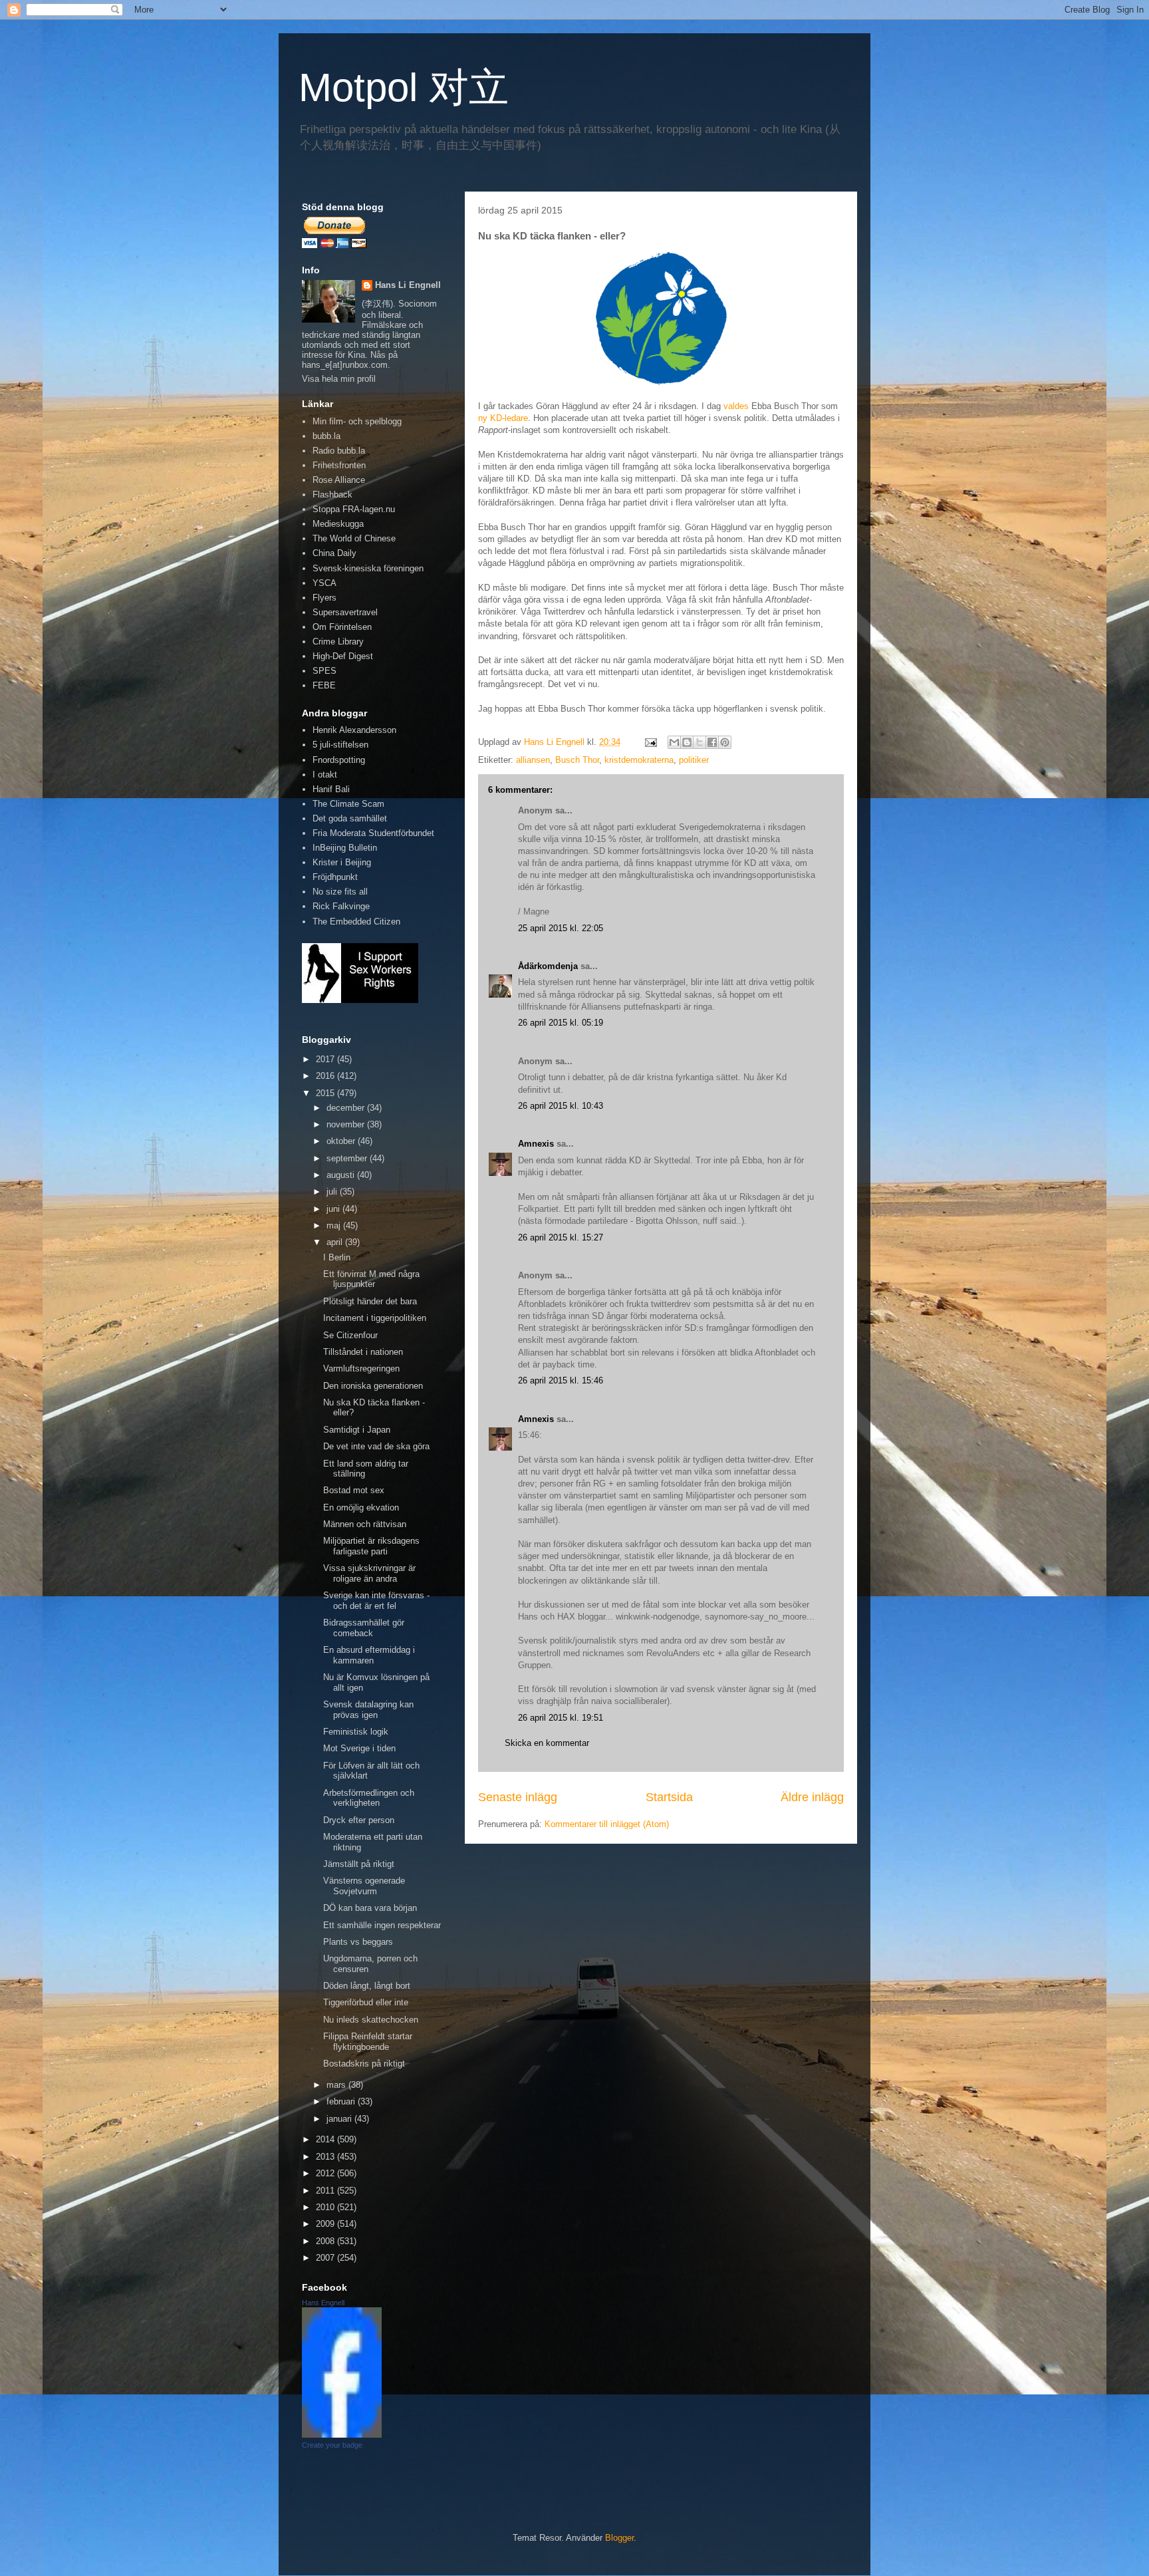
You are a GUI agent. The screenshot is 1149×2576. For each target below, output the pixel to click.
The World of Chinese (354, 538)
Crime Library (338, 642)
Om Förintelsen (342, 627)
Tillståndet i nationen (363, 1352)
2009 (326, 2224)
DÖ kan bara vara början (370, 1908)
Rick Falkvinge (341, 906)
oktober (342, 1141)
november (347, 1124)
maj (335, 1225)
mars (337, 2085)
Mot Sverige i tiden (359, 1748)
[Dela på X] (700, 742)
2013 (326, 2157)
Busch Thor (577, 760)
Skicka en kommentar (547, 1743)
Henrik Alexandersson (354, 730)
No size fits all (340, 892)
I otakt (325, 775)
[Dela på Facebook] (712, 742)
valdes (736, 406)
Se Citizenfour (350, 1335)
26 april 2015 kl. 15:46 (561, 1380)
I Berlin (337, 1257)
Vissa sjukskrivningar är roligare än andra (369, 1573)
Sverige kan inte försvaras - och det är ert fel (376, 1601)
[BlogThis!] (687, 742)
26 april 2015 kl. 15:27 (561, 1237)
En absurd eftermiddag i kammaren (369, 1655)
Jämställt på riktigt (359, 1864)
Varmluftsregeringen (361, 1368)
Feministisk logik (356, 1732)
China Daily (334, 553)
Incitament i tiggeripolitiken (375, 1318)
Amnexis (536, 1144)
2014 (326, 2139)
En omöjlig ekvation (361, 1507)
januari (340, 2119)
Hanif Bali (331, 789)
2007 (326, 2258)
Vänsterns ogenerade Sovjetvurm (364, 1886)
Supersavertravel (345, 612)
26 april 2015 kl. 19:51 (561, 1718)
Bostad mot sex (354, 1490)
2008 (326, 2241)
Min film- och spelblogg (357, 421)
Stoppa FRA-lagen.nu (354, 509)
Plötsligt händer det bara (370, 1301)
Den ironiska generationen (373, 1386)
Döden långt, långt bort (367, 1986)
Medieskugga (338, 524)
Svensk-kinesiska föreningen (368, 568)
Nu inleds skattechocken (371, 2020)
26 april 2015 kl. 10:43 (561, 1106)
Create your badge (332, 2445)
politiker (694, 760)
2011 (326, 2191)
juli (333, 1192)
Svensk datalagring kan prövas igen (368, 1710)
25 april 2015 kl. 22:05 (561, 928)
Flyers (324, 598)
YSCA (324, 583)
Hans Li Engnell (408, 285)
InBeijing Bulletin (345, 848)
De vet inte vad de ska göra (376, 1446)
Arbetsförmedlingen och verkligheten (369, 1798)
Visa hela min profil (339, 379)
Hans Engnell (323, 2303)
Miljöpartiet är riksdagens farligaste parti (371, 1546)
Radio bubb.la (339, 451)
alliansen (533, 760)
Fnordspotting (339, 760)
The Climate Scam (348, 804)
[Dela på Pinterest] (725, 742)
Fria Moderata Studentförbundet (373, 833)
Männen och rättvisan (365, 1524)
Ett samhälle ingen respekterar (382, 1925)
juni (334, 1209)
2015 (326, 1093)
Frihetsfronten (339, 465)
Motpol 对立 (404, 87)
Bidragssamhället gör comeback (364, 1628)
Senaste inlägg (518, 1797)
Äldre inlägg (812, 1797)
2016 (326, 1076)
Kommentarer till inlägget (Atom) (607, 1824)
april (336, 1242)
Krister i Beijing (342, 862)
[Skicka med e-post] (674, 742)
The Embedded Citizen (356, 922)
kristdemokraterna (639, 760)
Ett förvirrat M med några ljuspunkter (371, 1279)
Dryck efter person (359, 1820)
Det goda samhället (350, 818)
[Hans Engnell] (342, 2435)
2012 (326, 2173)
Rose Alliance (339, 480)
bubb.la (326, 436)
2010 (326, 2207)
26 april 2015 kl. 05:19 (561, 1023)
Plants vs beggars (358, 1942)
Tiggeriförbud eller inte (366, 2002)
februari (342, 2101)
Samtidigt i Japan (357, 1430)
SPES (324, 671)
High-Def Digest (343, 656)
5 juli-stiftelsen (340, 745)
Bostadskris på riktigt (364, 2064)
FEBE (324, 685)
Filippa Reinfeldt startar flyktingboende (368, 2042)
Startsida (669, 1797)
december (347, 1108)
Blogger (619, 2538)
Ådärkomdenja (548, 966)
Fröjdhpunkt (335, 877)
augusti (342, 1175)
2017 (326, 1059)
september (348, 1158)
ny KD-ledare (503, 418)
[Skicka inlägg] (650, 742)
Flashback (332, 495)
